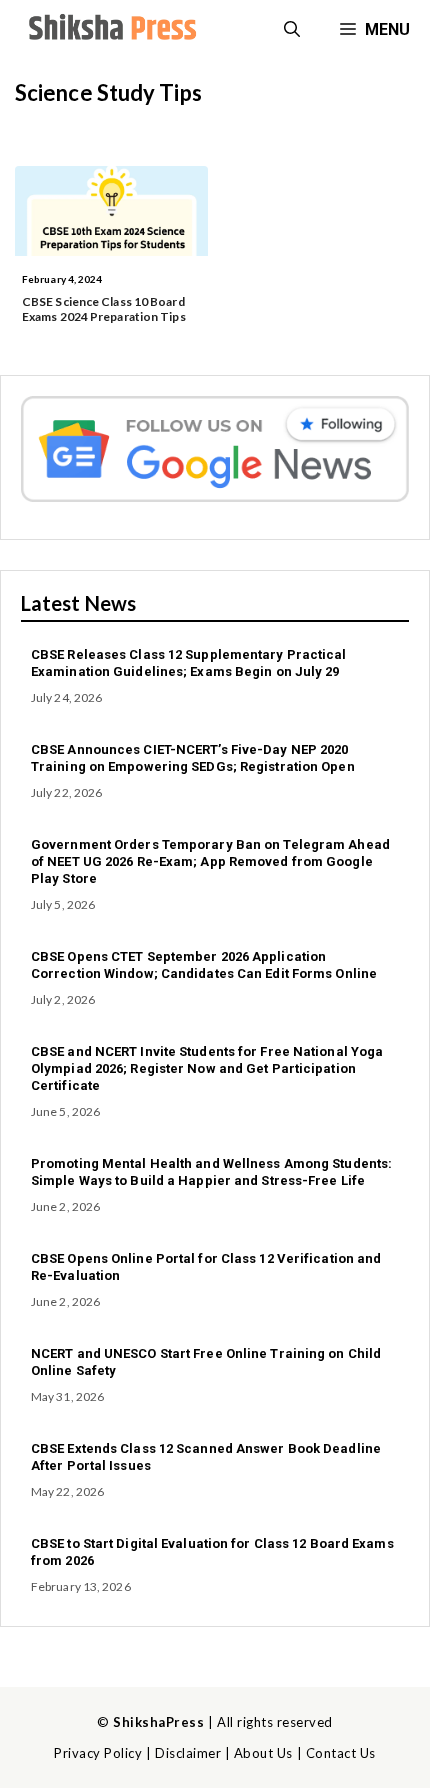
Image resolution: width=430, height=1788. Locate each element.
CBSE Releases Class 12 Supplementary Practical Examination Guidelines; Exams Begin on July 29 (189, 663)
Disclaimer (188, 1753)
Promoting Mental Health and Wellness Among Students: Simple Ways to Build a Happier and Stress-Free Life (211, 1172)
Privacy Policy (98, 1753)
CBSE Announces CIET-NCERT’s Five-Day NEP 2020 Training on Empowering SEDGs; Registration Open (193, 758)
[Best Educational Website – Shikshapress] (110, 30)
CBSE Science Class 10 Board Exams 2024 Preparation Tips (104, 308)
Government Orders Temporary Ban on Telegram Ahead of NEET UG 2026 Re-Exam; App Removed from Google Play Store (210, 861)
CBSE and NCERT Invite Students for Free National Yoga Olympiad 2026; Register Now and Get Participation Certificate (207, 1068)
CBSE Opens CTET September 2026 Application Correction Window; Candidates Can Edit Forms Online (204, 965)
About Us (263, 1753)
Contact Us (341, 1753)
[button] (292, 30)
